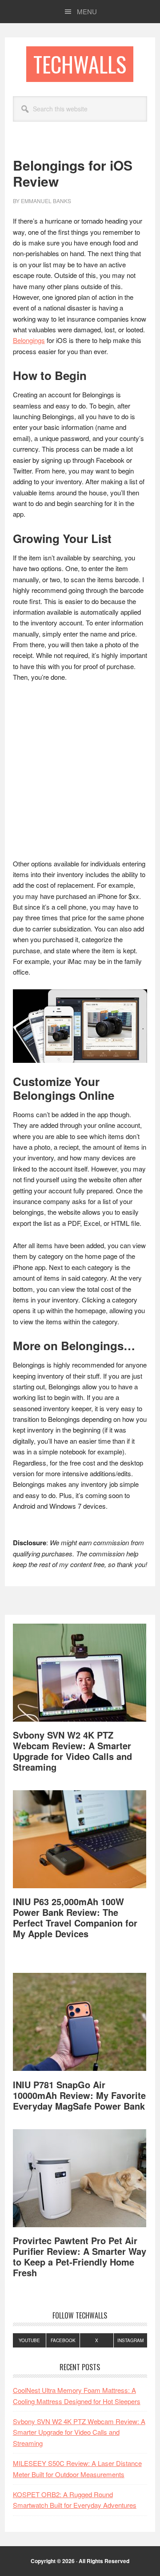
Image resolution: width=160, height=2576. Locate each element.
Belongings (29, 340)
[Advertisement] (80, 775)
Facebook (63, 2340)
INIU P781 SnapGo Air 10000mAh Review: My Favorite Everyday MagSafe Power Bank (79, 2095)
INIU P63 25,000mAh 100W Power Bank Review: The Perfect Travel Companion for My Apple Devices (75, 1917)
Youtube (29, 2340)
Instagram (130, 2340)
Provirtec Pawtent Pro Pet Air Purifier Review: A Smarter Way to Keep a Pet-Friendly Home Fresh (80, 2256)
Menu (87, 11)
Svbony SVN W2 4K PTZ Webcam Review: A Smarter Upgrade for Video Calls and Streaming (72, 1751)
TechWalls (80, 64)
